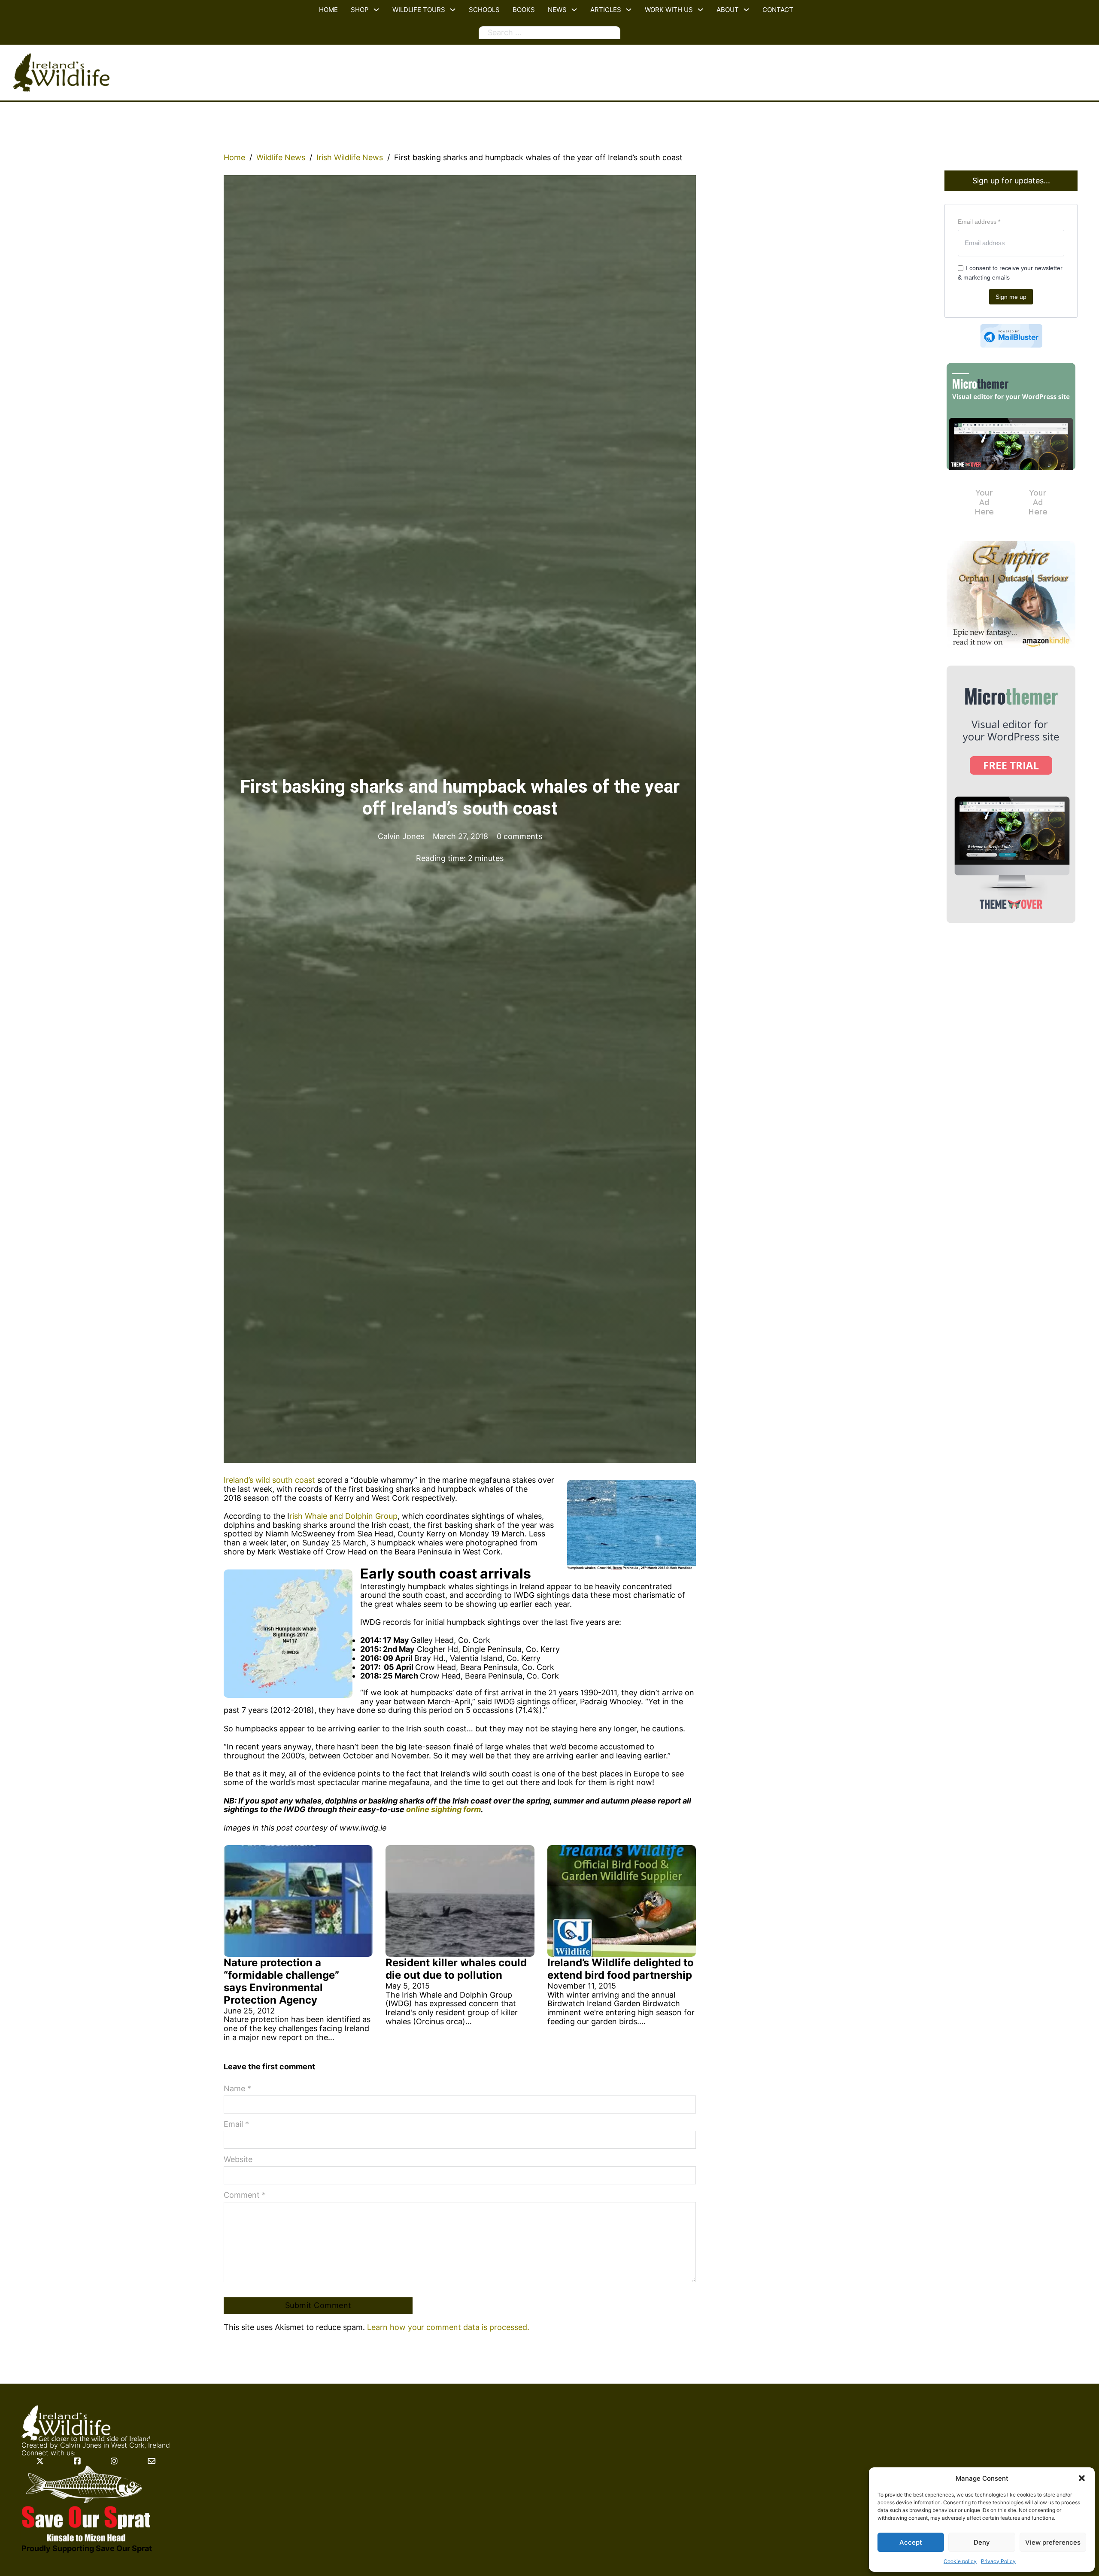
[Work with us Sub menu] (700, 10)
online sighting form (443, 1809)
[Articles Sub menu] (629, 10)
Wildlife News (281, 158)
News (557, 10)
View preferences (1053, 2542)
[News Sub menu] (574, 10)
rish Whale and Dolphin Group (343, 1516)
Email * (236, 2124)
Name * (237, 2089)
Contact (778, 10)
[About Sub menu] (746, 10)
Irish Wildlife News (350, 158)
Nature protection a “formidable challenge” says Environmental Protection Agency (281, 1981)
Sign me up (1011, 297)
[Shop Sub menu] (376, 10)
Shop (360, 10)
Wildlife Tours (419, 10)
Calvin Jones (81, 2445)
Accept (911, 2542)
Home (328, 10)
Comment (245, 2195)
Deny (982, 2542)
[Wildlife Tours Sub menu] (453, 10)
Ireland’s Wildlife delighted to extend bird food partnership (621, 1969)
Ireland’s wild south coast (269, 1480)
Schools (484, 10)
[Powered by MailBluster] (1011, 336)
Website (238, 2159)
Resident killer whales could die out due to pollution (456, 1969)
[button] (1082, 2478)
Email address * (979, 222)
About (728, 10)
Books (524, 10)
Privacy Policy (998, 2561)
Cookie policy (960, 2561)
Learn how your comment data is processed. (448, 2327)
